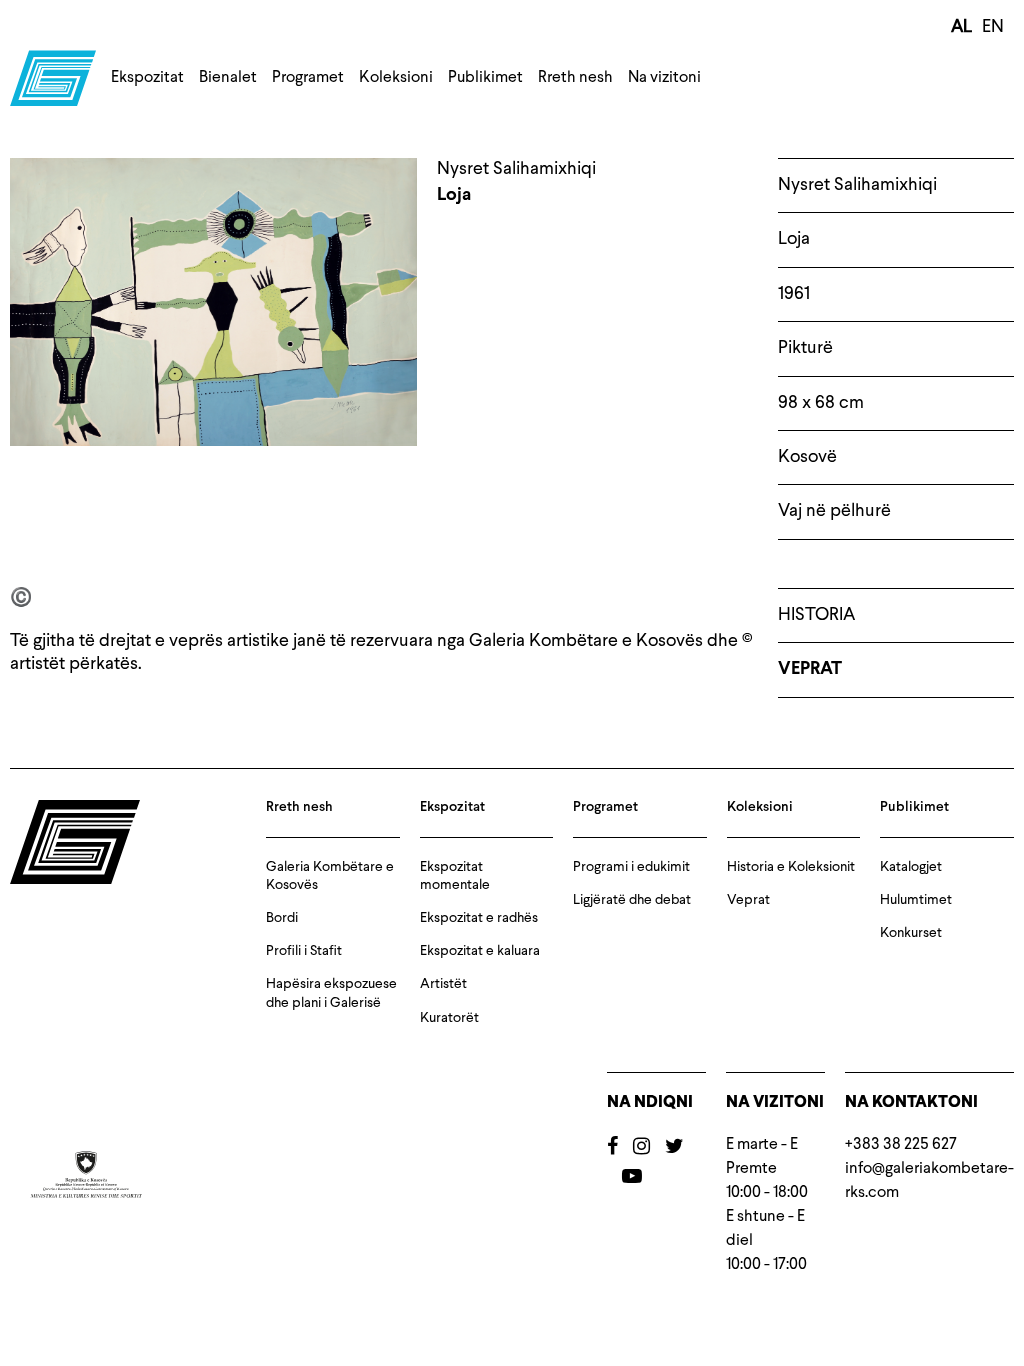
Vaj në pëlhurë (834, 511)
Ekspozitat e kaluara (480, 951)
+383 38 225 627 (901, 1145)
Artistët (443, 984)
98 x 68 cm (821, 403)
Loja (794, 239)
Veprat (810, 669)
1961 (794, 294)
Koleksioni (396, 78)
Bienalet (228, 78)
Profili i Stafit (304, 951)
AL (961, 27)
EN (993, 27)
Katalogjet (911, 867)
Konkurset (911, 933)
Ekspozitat (147, 78)
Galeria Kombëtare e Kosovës (330, 876)
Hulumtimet (916, 900)
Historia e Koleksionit (791, 867)
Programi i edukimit (631, 867)
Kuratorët (449, 1018)
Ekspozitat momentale (455, 876)
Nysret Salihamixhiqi (857, 185)
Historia (816, 615)
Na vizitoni (664, 78)
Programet (308, 78)
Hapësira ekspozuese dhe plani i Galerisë (331, 993)
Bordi (282, 918)
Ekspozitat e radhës (479, 918)
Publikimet (485, 78)
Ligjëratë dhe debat (632, 900)
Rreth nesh (575, 78)
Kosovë (807, 457)
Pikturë (805, 348)
